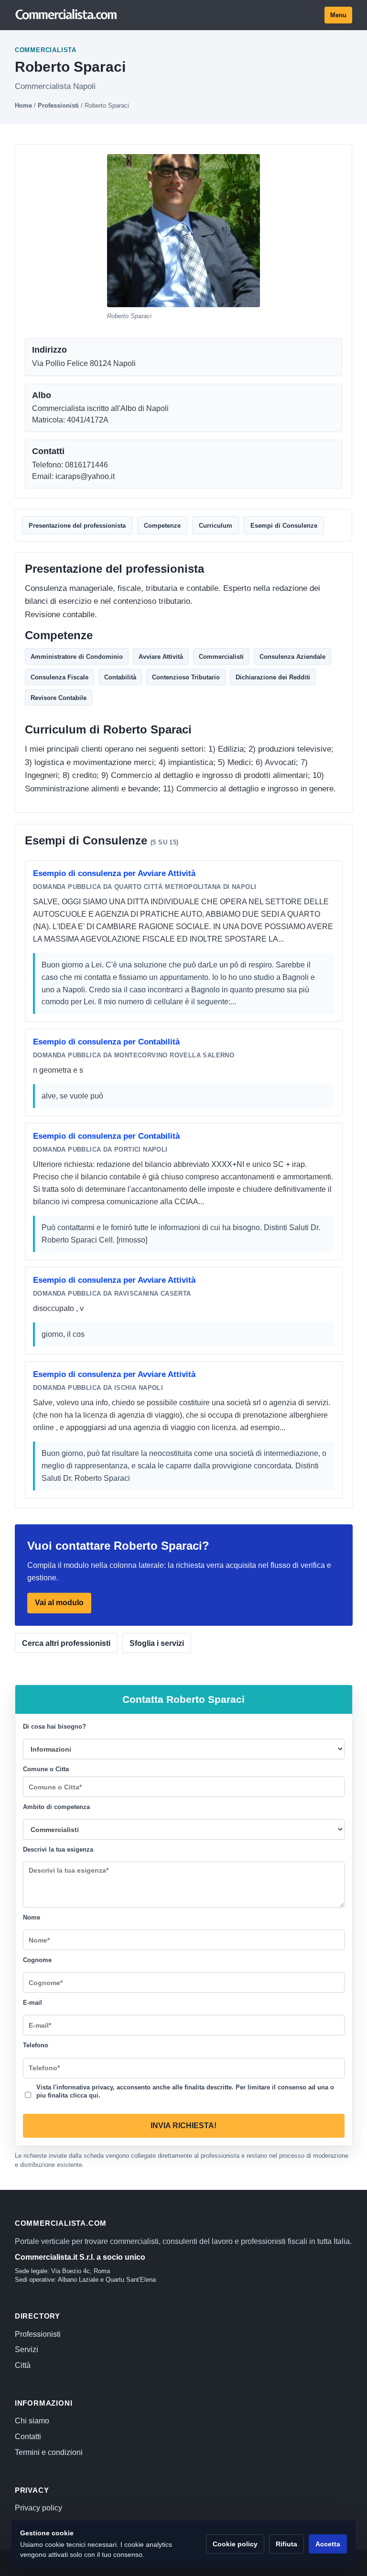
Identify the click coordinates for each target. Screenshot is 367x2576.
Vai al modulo (59, 1603)
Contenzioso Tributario (186, 677)
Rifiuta (286, 2544)
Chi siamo (32, 2421)
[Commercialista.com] (66, 15)
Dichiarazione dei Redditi (273, 677)
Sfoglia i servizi (157, 1643)
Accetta (328, 2544)
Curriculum (216, 526)
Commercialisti (221, 657)
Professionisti (58, 105)
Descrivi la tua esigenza (58, 1850)
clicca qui (84, 2096)
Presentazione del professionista (77, 526)
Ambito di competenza (56, 1807)
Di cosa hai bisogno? (54, 1727)
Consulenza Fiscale (59, 677)
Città (23, 2365)
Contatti (28, 2437)
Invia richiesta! (183, 2126)
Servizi (27, 2349)
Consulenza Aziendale (292, 657)
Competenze (162, 526)
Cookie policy (235, 2544)
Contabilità (120, 677)
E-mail (32, 2003)
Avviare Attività (161, 657)
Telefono (36, 2046)
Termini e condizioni (49, 2452)
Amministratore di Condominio (77, 657)
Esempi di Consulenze (284, 526)
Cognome (37, 1960)
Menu (338, 15)
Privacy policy (38, 2508)
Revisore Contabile (59, 698)
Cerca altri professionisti (66, 1643)
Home (23, 105)
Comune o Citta (46, 1770)
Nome (32, 1918)
